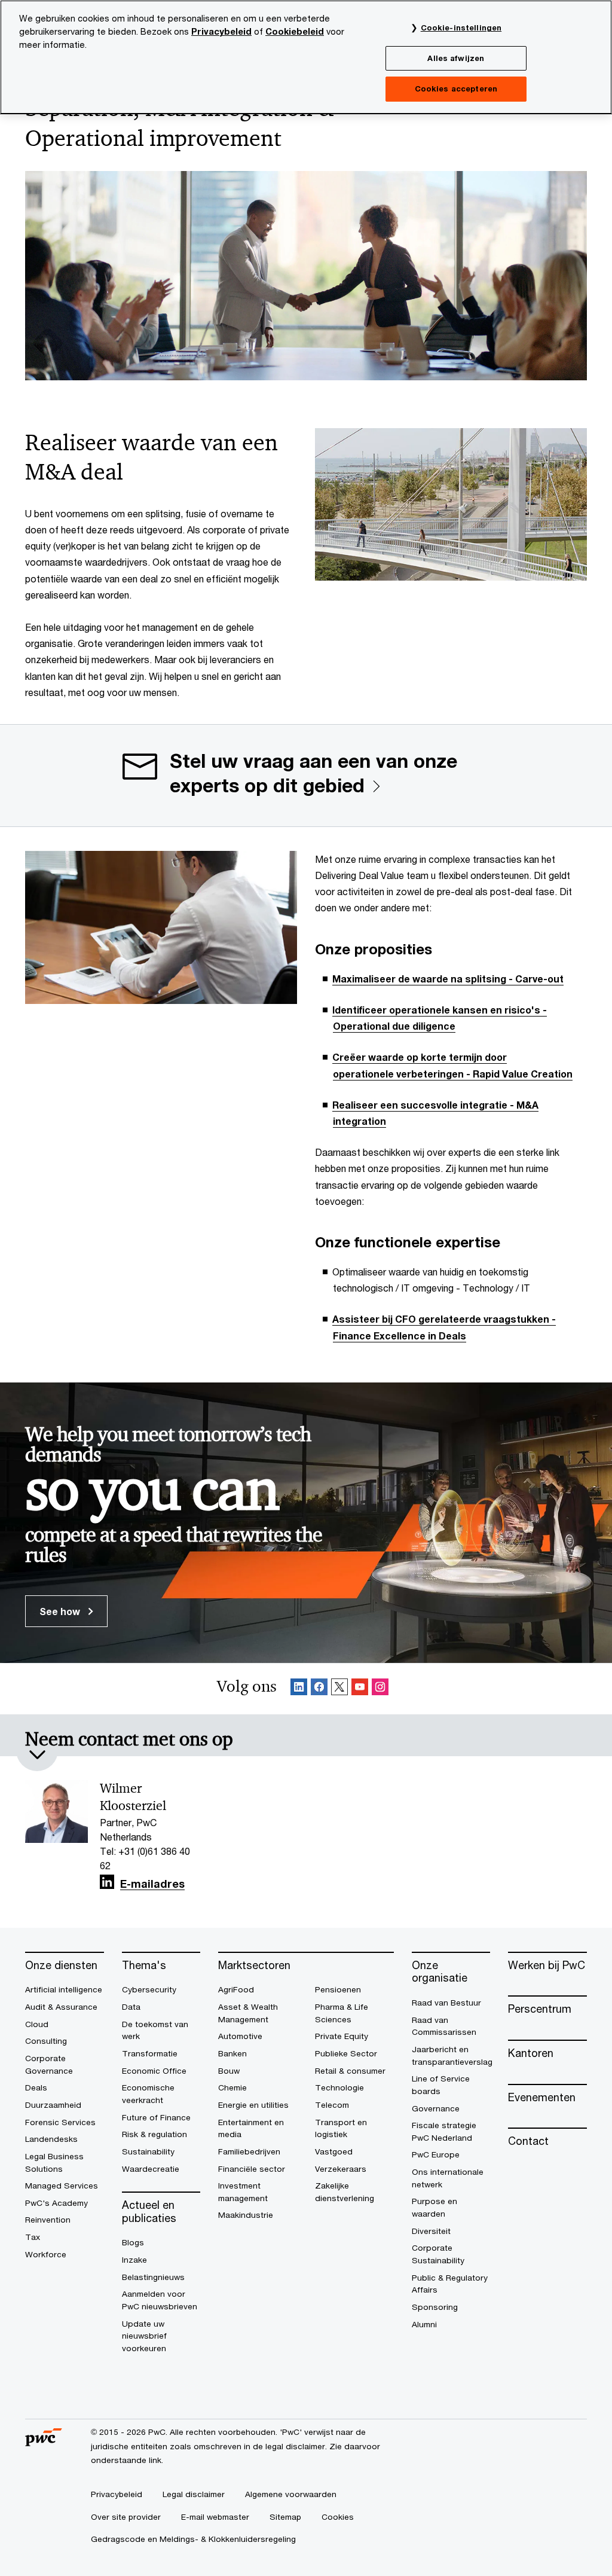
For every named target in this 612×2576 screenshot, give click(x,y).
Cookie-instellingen (461, 28)
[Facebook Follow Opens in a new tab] (319, 1689)
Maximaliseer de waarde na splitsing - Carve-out (448, 979)
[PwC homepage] (44, 2442)
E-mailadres (152, 1884)
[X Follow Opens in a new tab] (339, 1689)
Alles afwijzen (456, 58)
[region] (306, 57)
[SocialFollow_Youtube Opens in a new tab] (360, 1689)
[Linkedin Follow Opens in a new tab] (299, 1689)
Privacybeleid (221, 31)
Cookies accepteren (456, 88)
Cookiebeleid (295, 31)
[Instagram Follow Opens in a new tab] (380, 1689)
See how (61, 1611)
